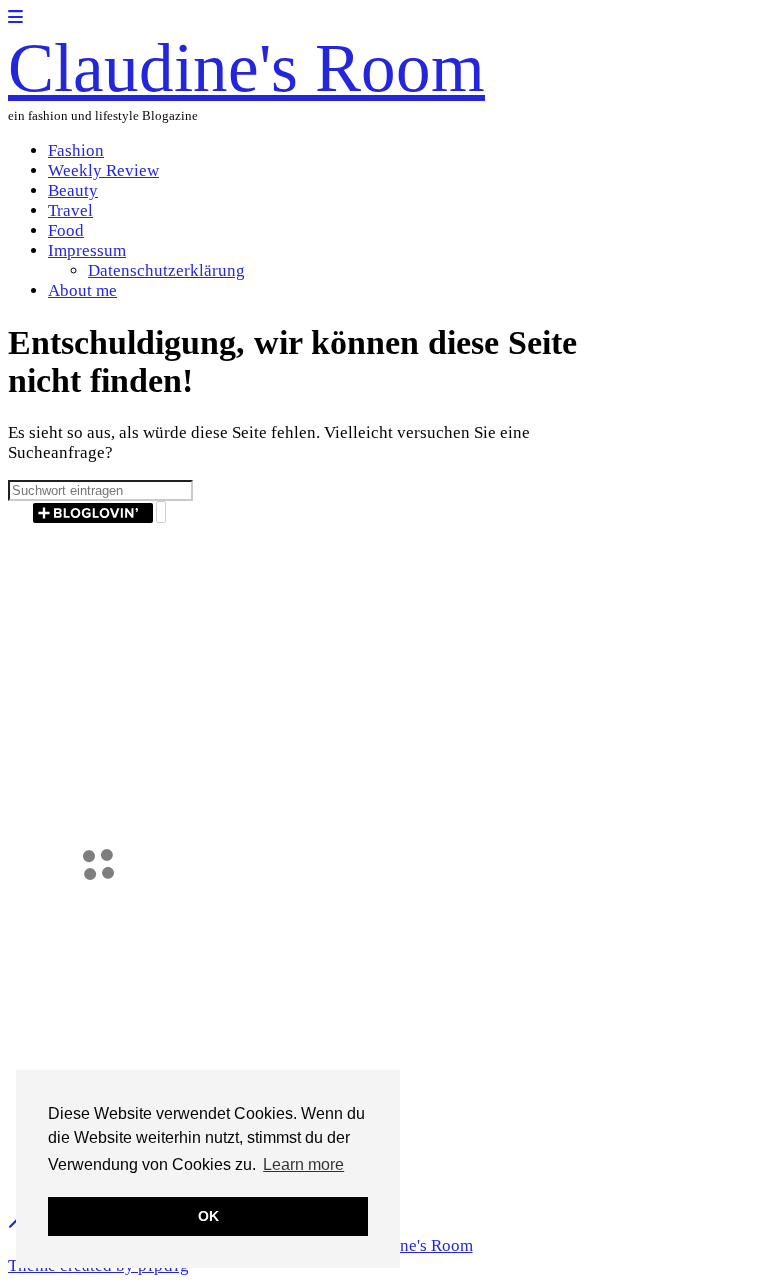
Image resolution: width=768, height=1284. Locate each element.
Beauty (73, 190)
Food (66, 230)
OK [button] (208, 1216)
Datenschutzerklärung (166, 270)
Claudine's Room (246, 67)
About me (82, 290)
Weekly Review (103, 170)
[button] (15, 17)
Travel (70, 210)
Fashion (76, 150)
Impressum (87, 250)
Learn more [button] (303, 1164)
